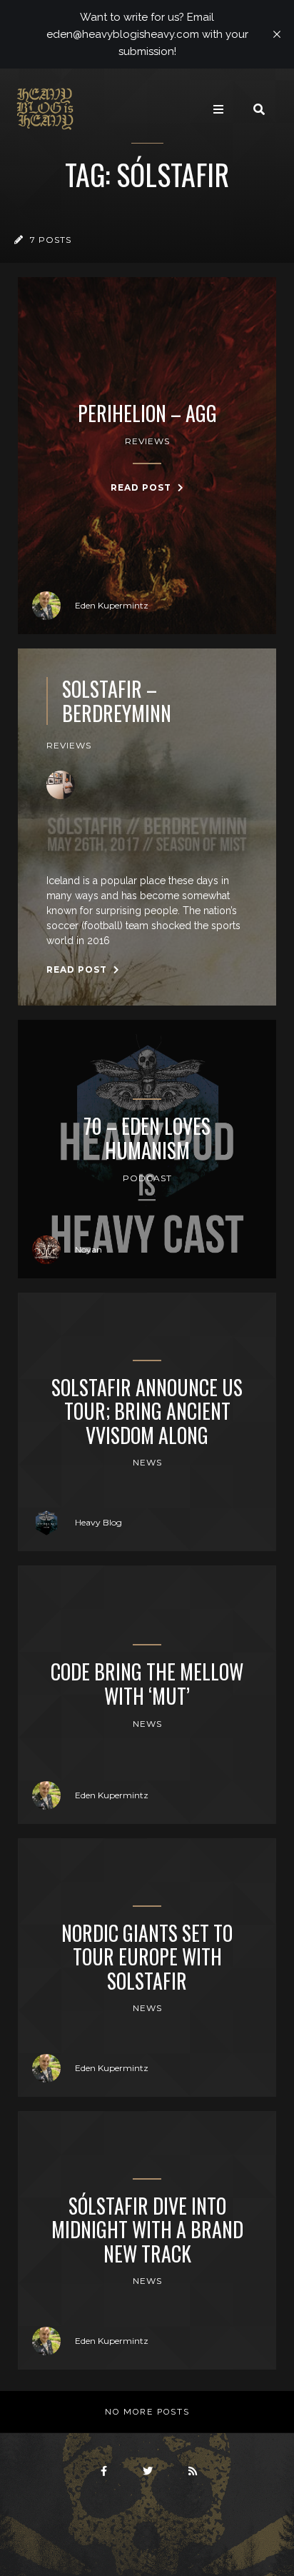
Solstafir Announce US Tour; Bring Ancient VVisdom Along (147, 1412)
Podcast (147, 1178)
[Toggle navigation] (218, 109)
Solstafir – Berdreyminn (117, 701)
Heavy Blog (98, 1522)
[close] (277, 34)
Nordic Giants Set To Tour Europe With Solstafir (147, 1957)
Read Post (142, 487)
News (147, 1462)
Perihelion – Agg (147, 414)
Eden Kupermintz (112, 605)
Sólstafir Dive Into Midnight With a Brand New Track (147, 2230)
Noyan (88, 1249)
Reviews (147, 441)
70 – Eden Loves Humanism (147, 1138)
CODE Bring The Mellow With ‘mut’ (147, 1684)
